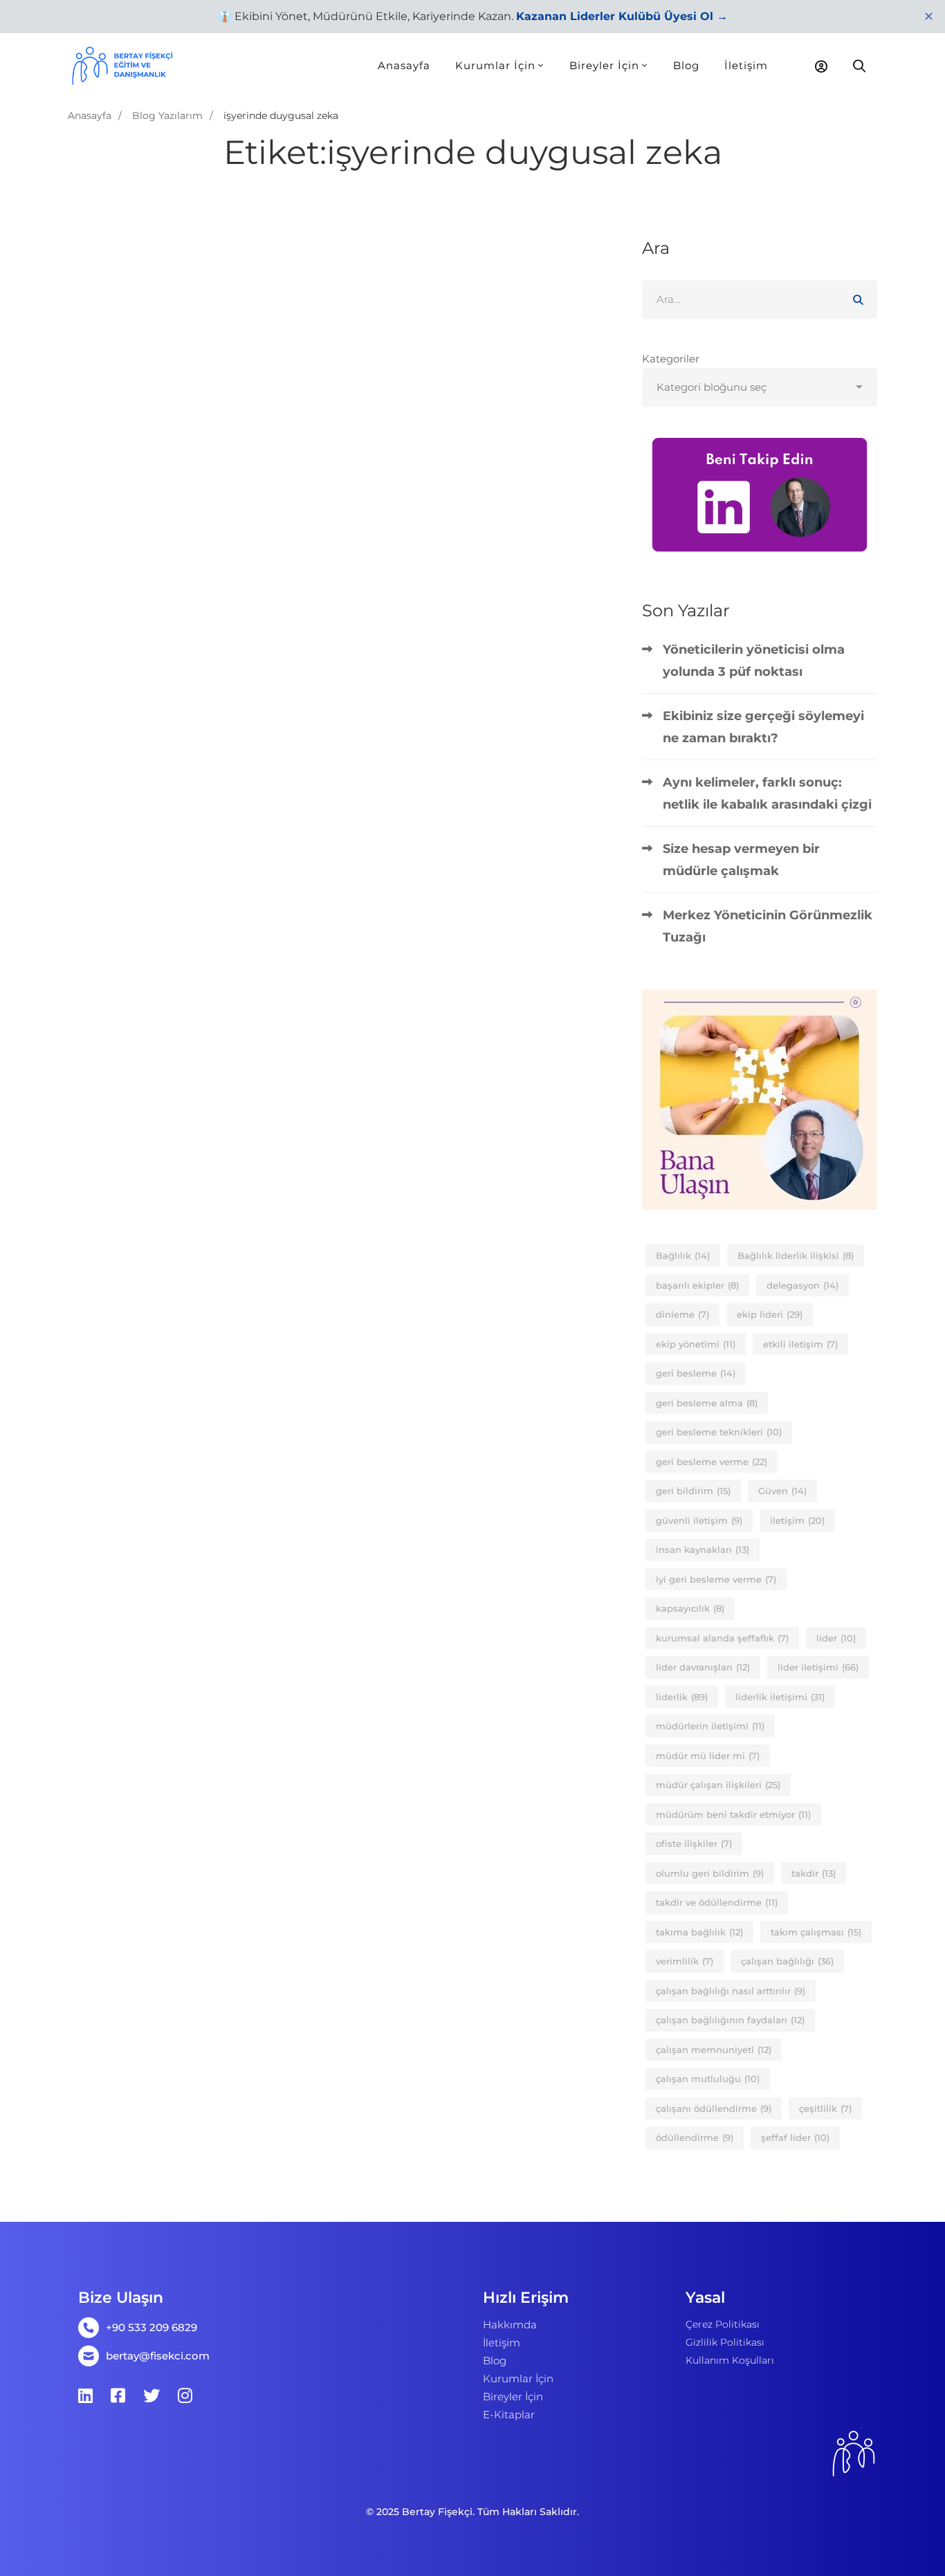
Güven (782, 1491)
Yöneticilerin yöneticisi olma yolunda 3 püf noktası (754, 661)
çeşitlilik (825, 2108)
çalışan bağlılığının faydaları (730, 2020)
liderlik (682, 1697)
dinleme (682, 1314)
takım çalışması (816, 1932)
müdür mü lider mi (708, 1756)
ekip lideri (770, 1314)
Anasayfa (90, 116)
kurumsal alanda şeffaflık (722, 1638)
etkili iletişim (800, 1344)
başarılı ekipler (697, 1285)
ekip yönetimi (696, 1344)
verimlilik (685, 1961)
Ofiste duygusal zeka (160, 429)
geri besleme (696, 1373)
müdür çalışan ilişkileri (718, 1785)
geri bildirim (693, 1491)
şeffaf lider (795, 2137)
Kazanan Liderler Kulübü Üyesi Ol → (622, 16)
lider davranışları (703, 1667)
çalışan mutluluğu (708, 2079)
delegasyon (802, 1285)
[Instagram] (185, 2395)
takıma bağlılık (699, 1932)
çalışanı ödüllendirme (714, 2108)
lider (836, 1638)
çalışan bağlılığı (787, 1961)
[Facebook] (118, 2395)
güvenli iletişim (699, 1520)
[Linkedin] (85, 2395)
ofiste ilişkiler (694, 1843)
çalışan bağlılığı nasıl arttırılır (731, 1991)
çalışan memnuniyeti (714, 2050)
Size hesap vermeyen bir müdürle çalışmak (741, 860)
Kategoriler (671, 359)
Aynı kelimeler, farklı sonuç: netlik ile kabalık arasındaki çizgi (767, 793)
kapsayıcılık (690, 1608)
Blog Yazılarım (167, 116)
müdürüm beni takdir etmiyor (733, 1814)
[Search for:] (760, 299)
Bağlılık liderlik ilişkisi (796, 1255)
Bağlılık (683, 1255)
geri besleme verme (712, 1462)
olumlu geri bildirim (710, 1873)
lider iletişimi (818, 1667)
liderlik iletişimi (780, 1697)
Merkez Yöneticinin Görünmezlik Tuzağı (768, 926)
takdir (814, 1873)
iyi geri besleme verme (716, 1579)
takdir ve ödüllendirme (717, 1902)
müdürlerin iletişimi (710, 1726)
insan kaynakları (703, 1549)
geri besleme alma (707, 1403)
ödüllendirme (695, 2137)
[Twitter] (152, 2395)
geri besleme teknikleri (719, 1432)
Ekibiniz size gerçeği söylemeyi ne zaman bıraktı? (763, 727)
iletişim (797, 1520)
